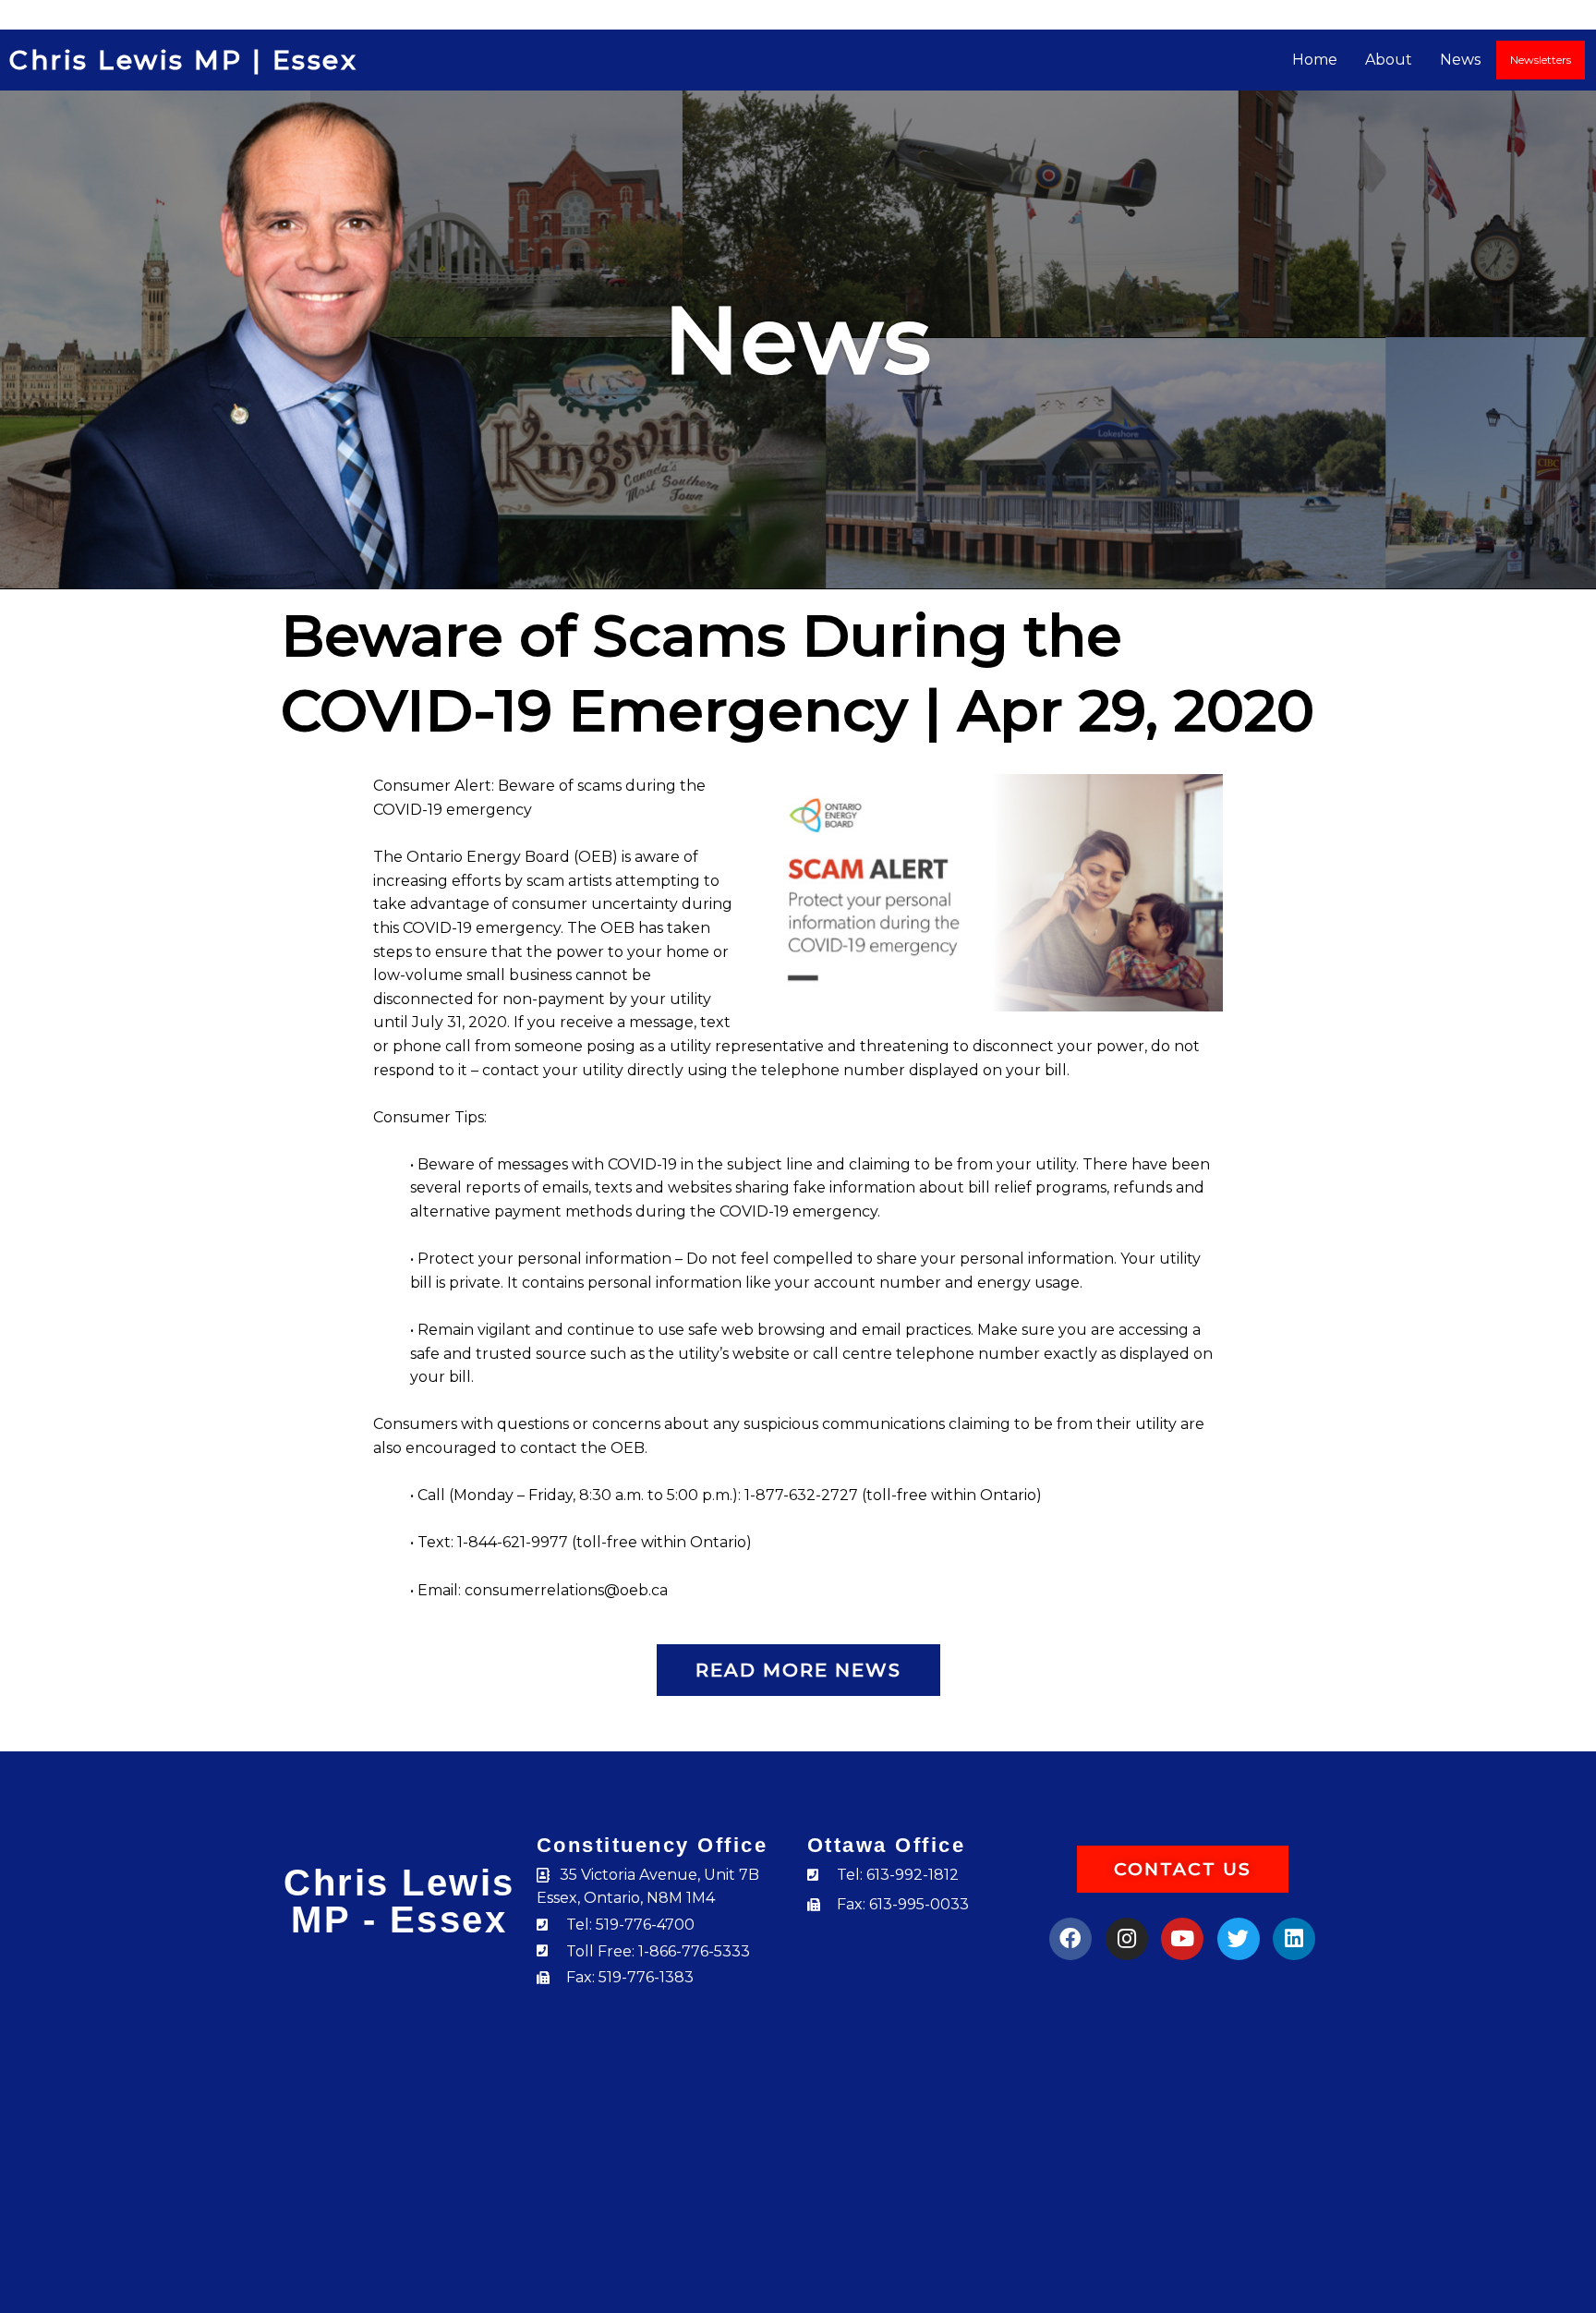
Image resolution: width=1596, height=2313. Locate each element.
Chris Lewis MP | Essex (183, 60)
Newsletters (1541, 60)
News (1460, 60)
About (1389, 60)
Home (1315, 60)
